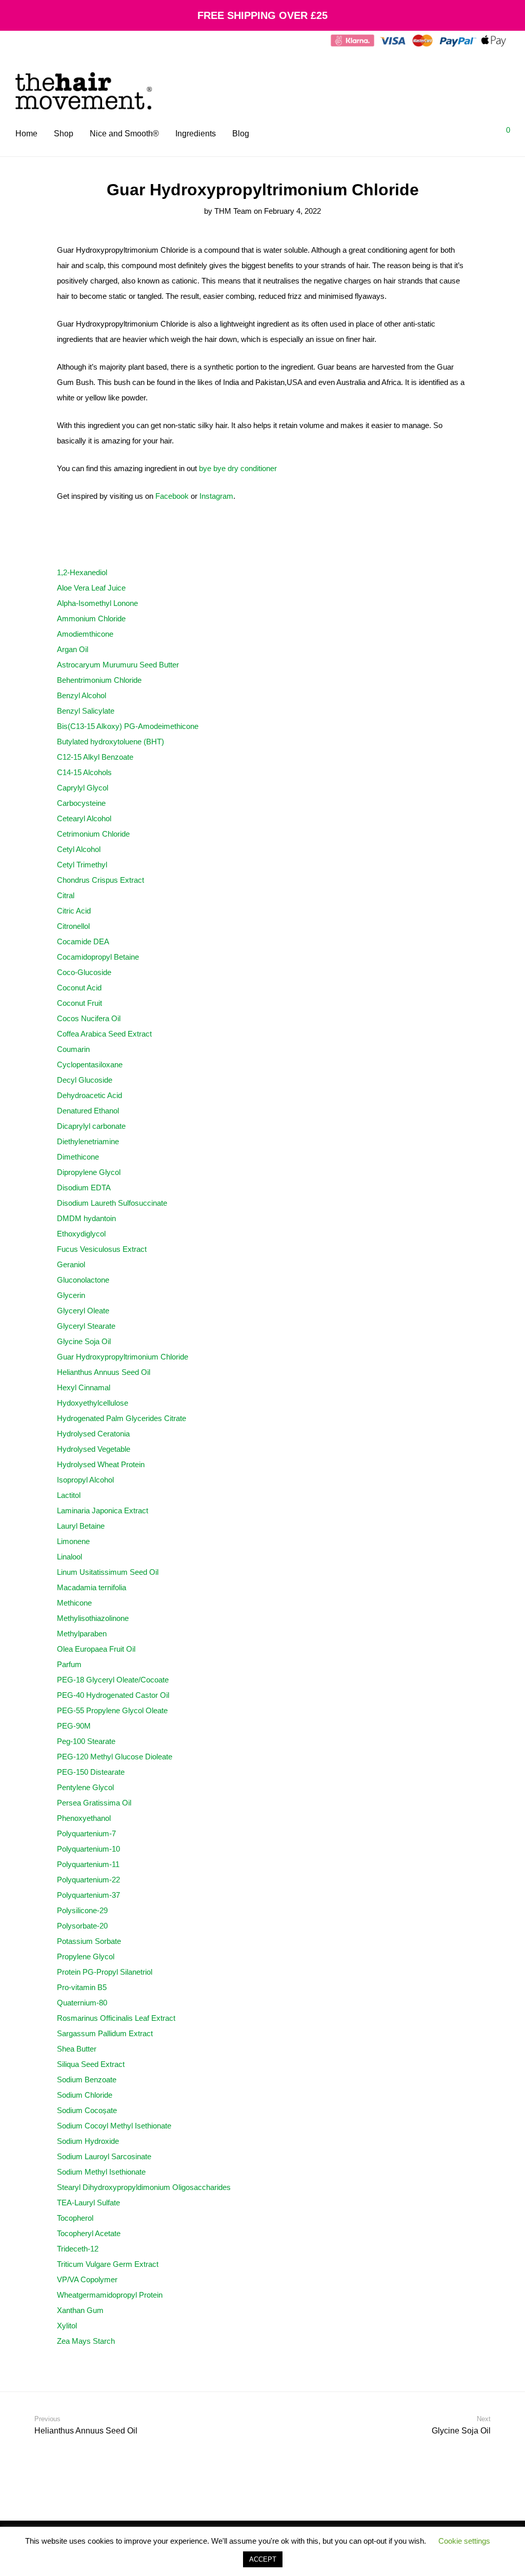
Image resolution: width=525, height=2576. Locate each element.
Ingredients (196, 134)
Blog (241, 134)
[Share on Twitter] (450, 2362)
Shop (64, 134)
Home (26, 134)
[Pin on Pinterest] (465, 2362)
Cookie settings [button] (464, 2541)
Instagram (216, 496)
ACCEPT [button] (263, 2559)
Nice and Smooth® (124, 134)
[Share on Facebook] (435, 2362)
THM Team (233, 211)
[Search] (456, 134)
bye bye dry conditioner (238, 468)
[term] (82, 572)
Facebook (172, 496)
